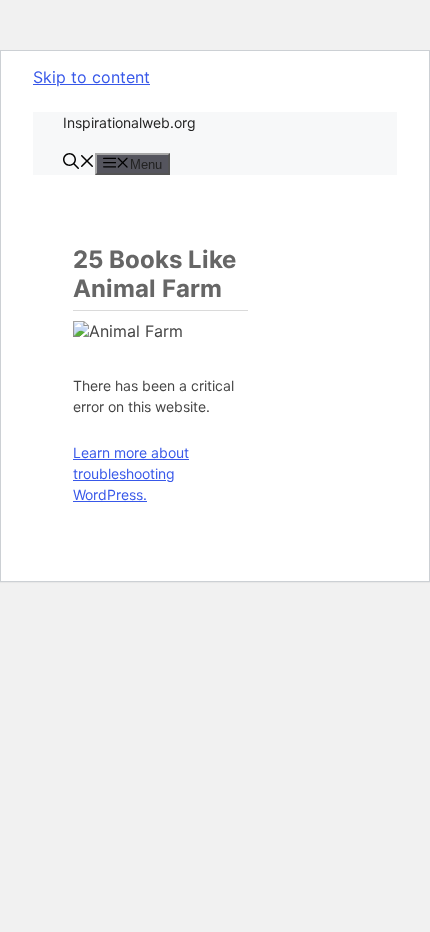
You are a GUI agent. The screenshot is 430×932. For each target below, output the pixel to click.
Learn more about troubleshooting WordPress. (131, 473)
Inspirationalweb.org (129, 122)
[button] (79, 163)
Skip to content (91, 77)
